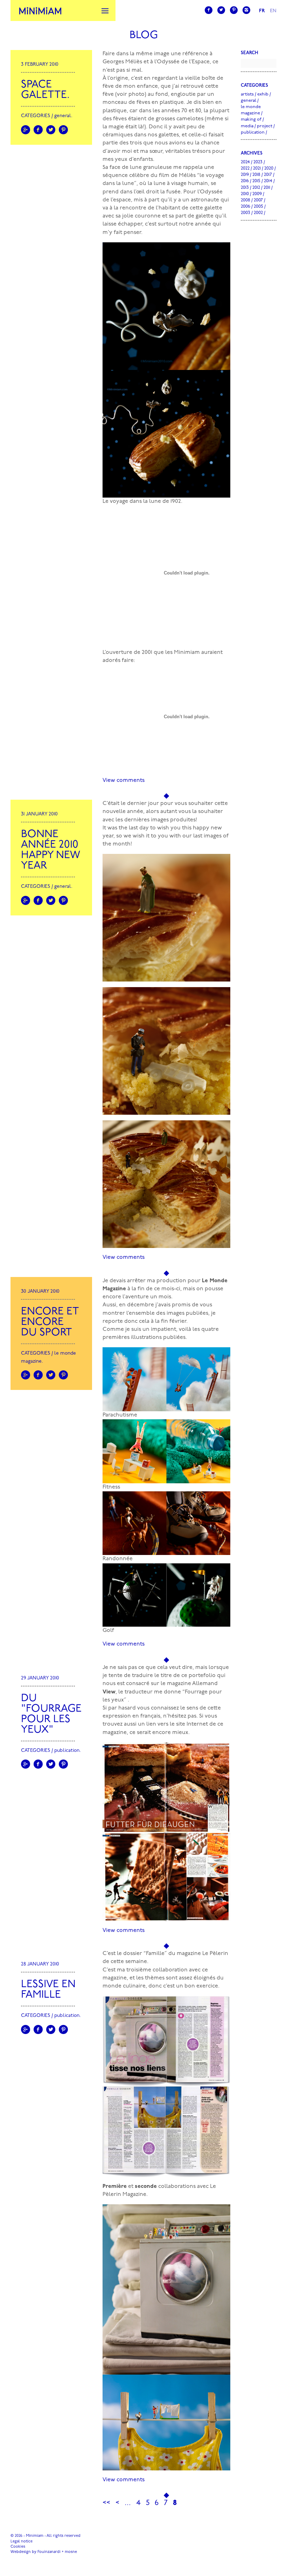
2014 (268, 181)
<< (106, 2503)
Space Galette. (45, 90)
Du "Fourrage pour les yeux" (51, 1714)
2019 (245, 175)
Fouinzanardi (49, 2552)
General (63, 116)
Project (265, 126)
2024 (245, 162)
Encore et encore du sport (50, 1322)
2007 (258, 200)
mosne (71, 2552)
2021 (257, 168)
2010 (245, 194)
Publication (67, 1751)
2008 (246, 200)
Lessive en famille (48, 1990)
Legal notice (22, 2542)
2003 (246, 213)
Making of (251, 119)
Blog (144, 35)
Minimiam (40, 10)
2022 (245, 168)
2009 (257, 194)
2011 (267, 188)
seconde (146, 2186)
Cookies (18, 2547)
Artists (247, 94)
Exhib (263, 94)
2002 (258, 213)
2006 (246, 206)
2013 (245, 188)
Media (247, 126)
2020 (269, 168)
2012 (256, 188)
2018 (256, 175)
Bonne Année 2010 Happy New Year (51, 850)
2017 (268, 175)
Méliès (187, 176)
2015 (256, 181)
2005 (258, 206)
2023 (258, 162)
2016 (245, 181)
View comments (124, 780)
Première (115, 2186)
